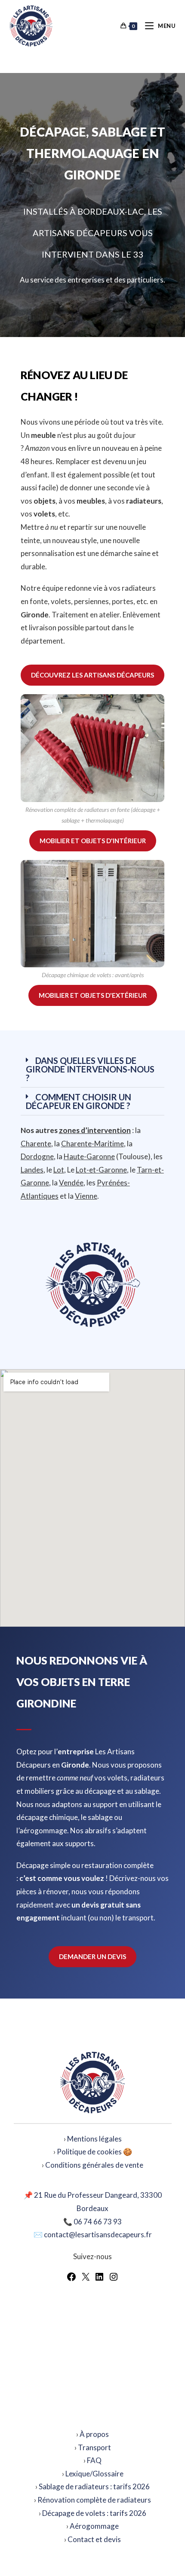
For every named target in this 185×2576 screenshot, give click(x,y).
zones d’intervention (95, 1130)
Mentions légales (94, 2139)
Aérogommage (94, 2526)
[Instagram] (114, 2279)
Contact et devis (94, 2539)
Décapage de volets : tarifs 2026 (94, 2513)
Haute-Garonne (89, 1156)
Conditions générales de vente (94, 2165)
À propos (94, 2434)
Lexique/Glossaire (94, 2474)
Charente (36, 1144)
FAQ (94, 2460)
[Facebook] (71, 2279)
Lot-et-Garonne (101, 1170)
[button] (93, 1069)
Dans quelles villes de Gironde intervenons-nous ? (90, 1069)
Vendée (71, 1183)
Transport (94, 2447)
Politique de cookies (89, 2152)
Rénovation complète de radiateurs (94, 2500)
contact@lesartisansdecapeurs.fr (98, 2234)
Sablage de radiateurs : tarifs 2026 (94, 2486)
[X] (86, 2279)
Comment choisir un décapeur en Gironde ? (79, 1101)
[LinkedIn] (99, 2279)
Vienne (86, 1196)
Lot (59, 1170)
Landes (32, 1170)
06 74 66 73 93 (98, 2222)
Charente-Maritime (92, 1144)
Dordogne (37, 1156)
